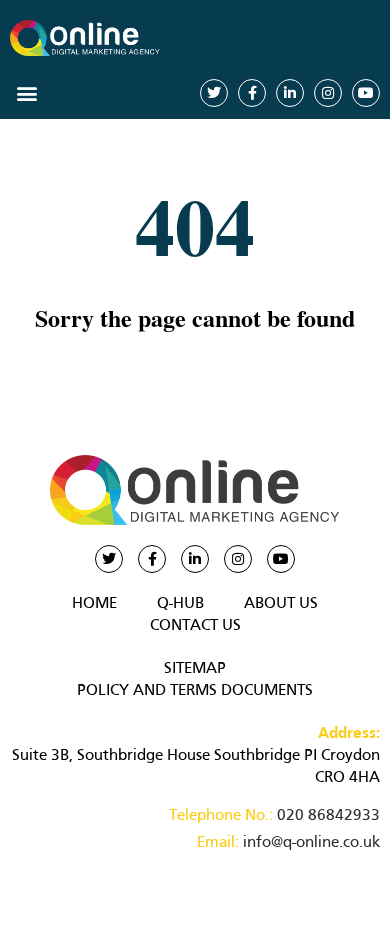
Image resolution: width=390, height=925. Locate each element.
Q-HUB (180, 604)
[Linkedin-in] (290, 93)
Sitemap (195, 669)
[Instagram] (328, 93)
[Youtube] (366, 93)
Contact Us (195, 626)
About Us (281, 604)
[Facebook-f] (252, 93)
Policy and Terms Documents (195, 691)
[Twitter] (214, 93)
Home (94, 604)
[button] (26, 92)
